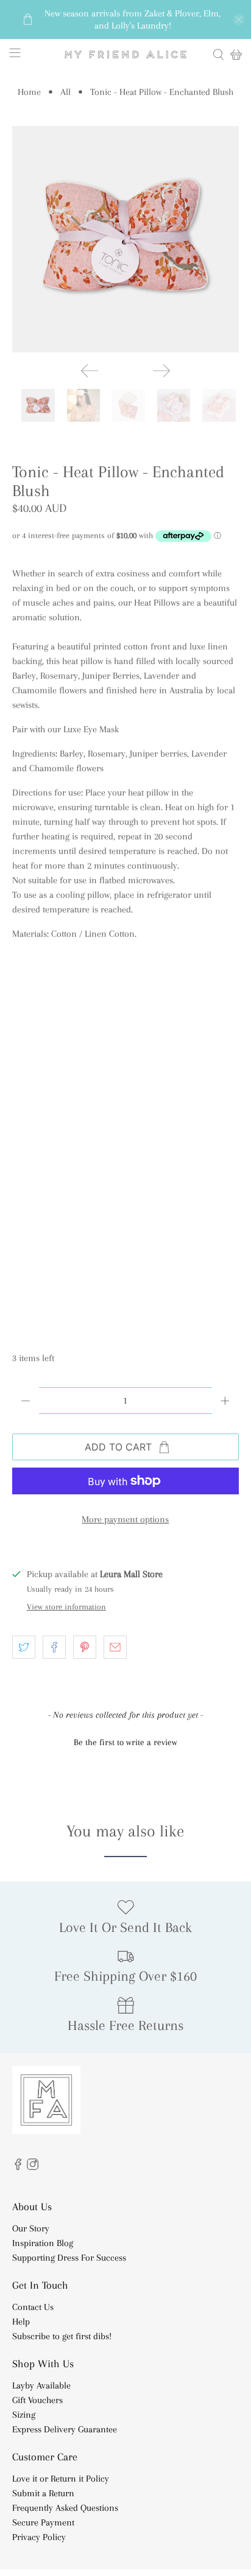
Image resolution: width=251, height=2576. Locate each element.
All (65, 92)
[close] (239, 19)
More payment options (125, 1519)
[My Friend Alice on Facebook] (18, 2167)
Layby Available (41, 2385)
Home (29, 92)
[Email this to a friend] (115, 1647)
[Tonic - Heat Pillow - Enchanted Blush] (125, 239)
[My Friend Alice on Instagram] (33, 2167)
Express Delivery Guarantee (65, 2429)
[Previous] (90, 371)
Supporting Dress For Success (69, 2258)
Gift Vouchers (37, 2400)
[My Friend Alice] (125, 54)
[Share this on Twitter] (24, 1647)
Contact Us (33, 2307)
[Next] (161, 371)
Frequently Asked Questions (65, 2508)
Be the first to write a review (125, 1742)
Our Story (31, 2228)
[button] (125, 1741)
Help (21, 2322)
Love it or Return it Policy (61, 2479)
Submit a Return (43, 2493)
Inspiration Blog (43, 2243)
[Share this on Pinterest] (85, 1647)
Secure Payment (43, 2522)
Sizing (24, 2415)
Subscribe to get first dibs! (62, 2336)
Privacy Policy (39, 2537)
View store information (66, 1607)
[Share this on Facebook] (54, 1647)
